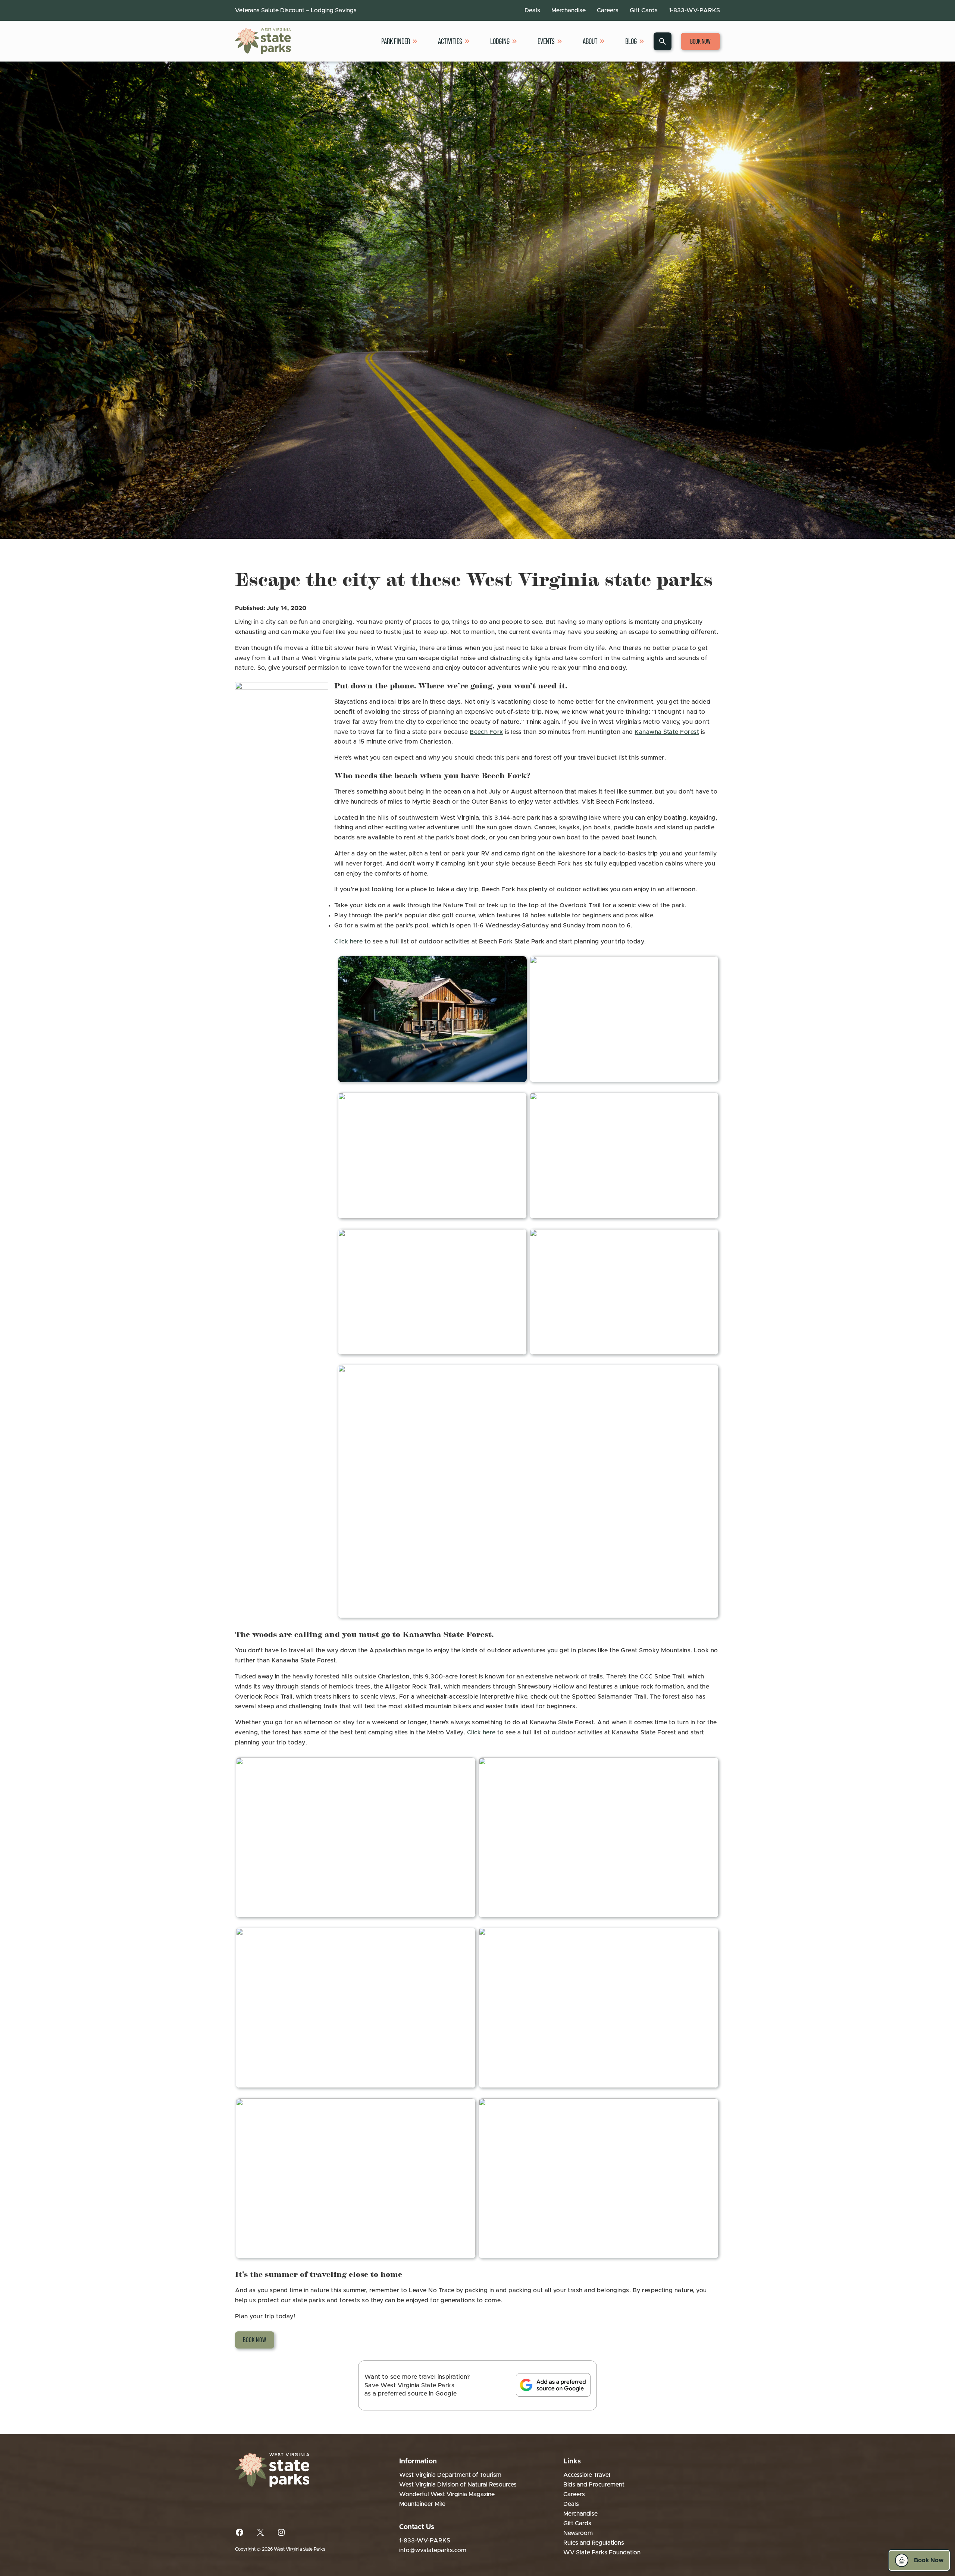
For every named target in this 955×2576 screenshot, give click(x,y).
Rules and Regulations (594, 2543)
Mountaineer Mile (422, 2504)
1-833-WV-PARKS (694, 10)
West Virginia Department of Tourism (450, 2475)
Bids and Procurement (594, 2485)
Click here (349, 942)
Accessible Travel (587, 2475)
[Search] (663, 41)
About (590, 41)
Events (546, 41)
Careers (608, 10)
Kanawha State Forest (667, 732)
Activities (450, 41)
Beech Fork (486, 732)
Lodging (500, 41)
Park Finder (396, 41)
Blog (631, 41)
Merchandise (569, 10)
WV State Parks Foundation (602, 2553)
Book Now (700, 41)
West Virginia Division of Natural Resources (458, 2485)
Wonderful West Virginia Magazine (447, 2494)
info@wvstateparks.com (433, 2550)
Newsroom (578, 2533)
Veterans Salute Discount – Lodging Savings (296, 10)
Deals (532, 10)
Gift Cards (644, 10)
